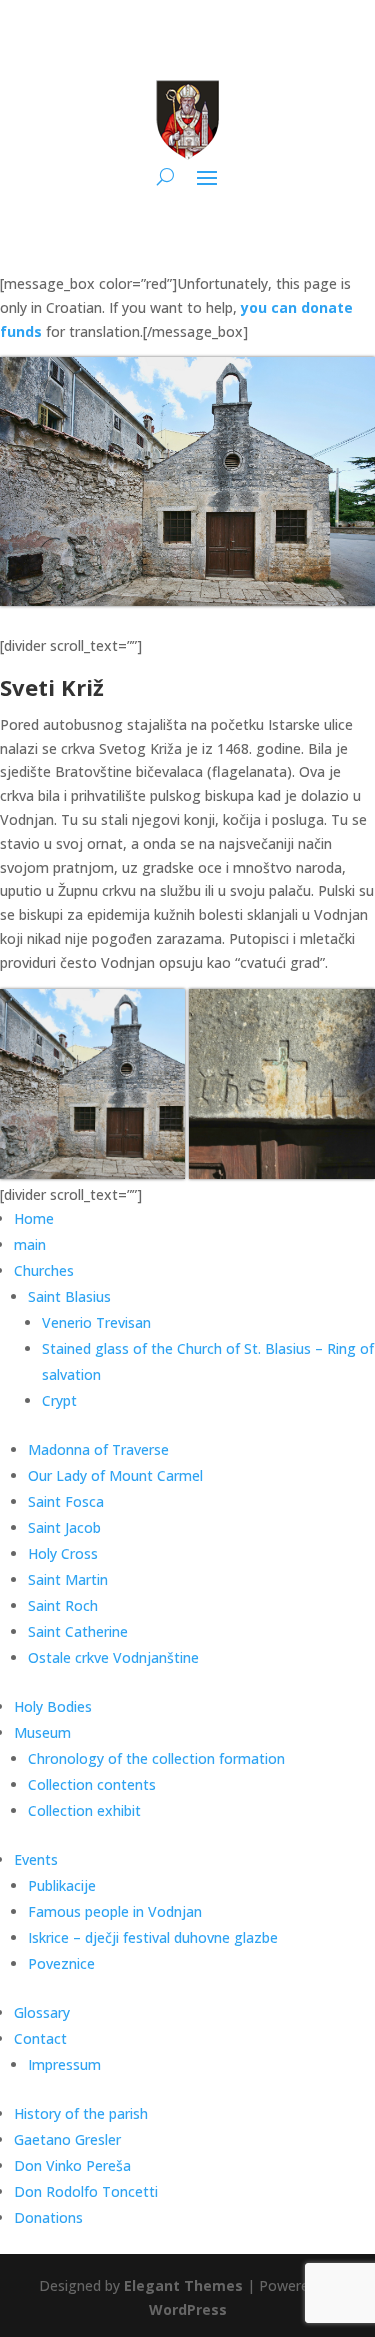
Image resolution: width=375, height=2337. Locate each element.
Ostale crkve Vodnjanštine (113, 1657)
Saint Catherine (78, 1631)
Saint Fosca (66, 1501)
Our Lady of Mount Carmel (115, 1475)
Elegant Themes (183, 2285)
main (30, 1244)
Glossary (42, 2012)
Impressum (64, 2064)
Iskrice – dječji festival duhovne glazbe (153, 1937)
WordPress (188, 2309)
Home (34, 1218)
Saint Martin (68, 1579)
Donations (48, 2217)
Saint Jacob (64, 1527)
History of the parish (81, 2113)
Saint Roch (63, 1605)
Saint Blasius (69, 1296)
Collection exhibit (84, 1810)
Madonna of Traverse (98, 1449)
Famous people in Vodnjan (115, 1911)
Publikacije (62, 1885)
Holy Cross (63, 1553)
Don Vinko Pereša (72, 2165)
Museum (42, 1732)
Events (36, 1859)
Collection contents (92, 1784)
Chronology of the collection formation (156, 1758)
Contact (40, 2038)
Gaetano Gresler (67, 2139)
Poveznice (61, 1963)
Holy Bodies (53, 1706)
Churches (44, 1270)
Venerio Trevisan (96, 1322)
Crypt (59, 1400)
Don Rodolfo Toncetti (86, 2191)
